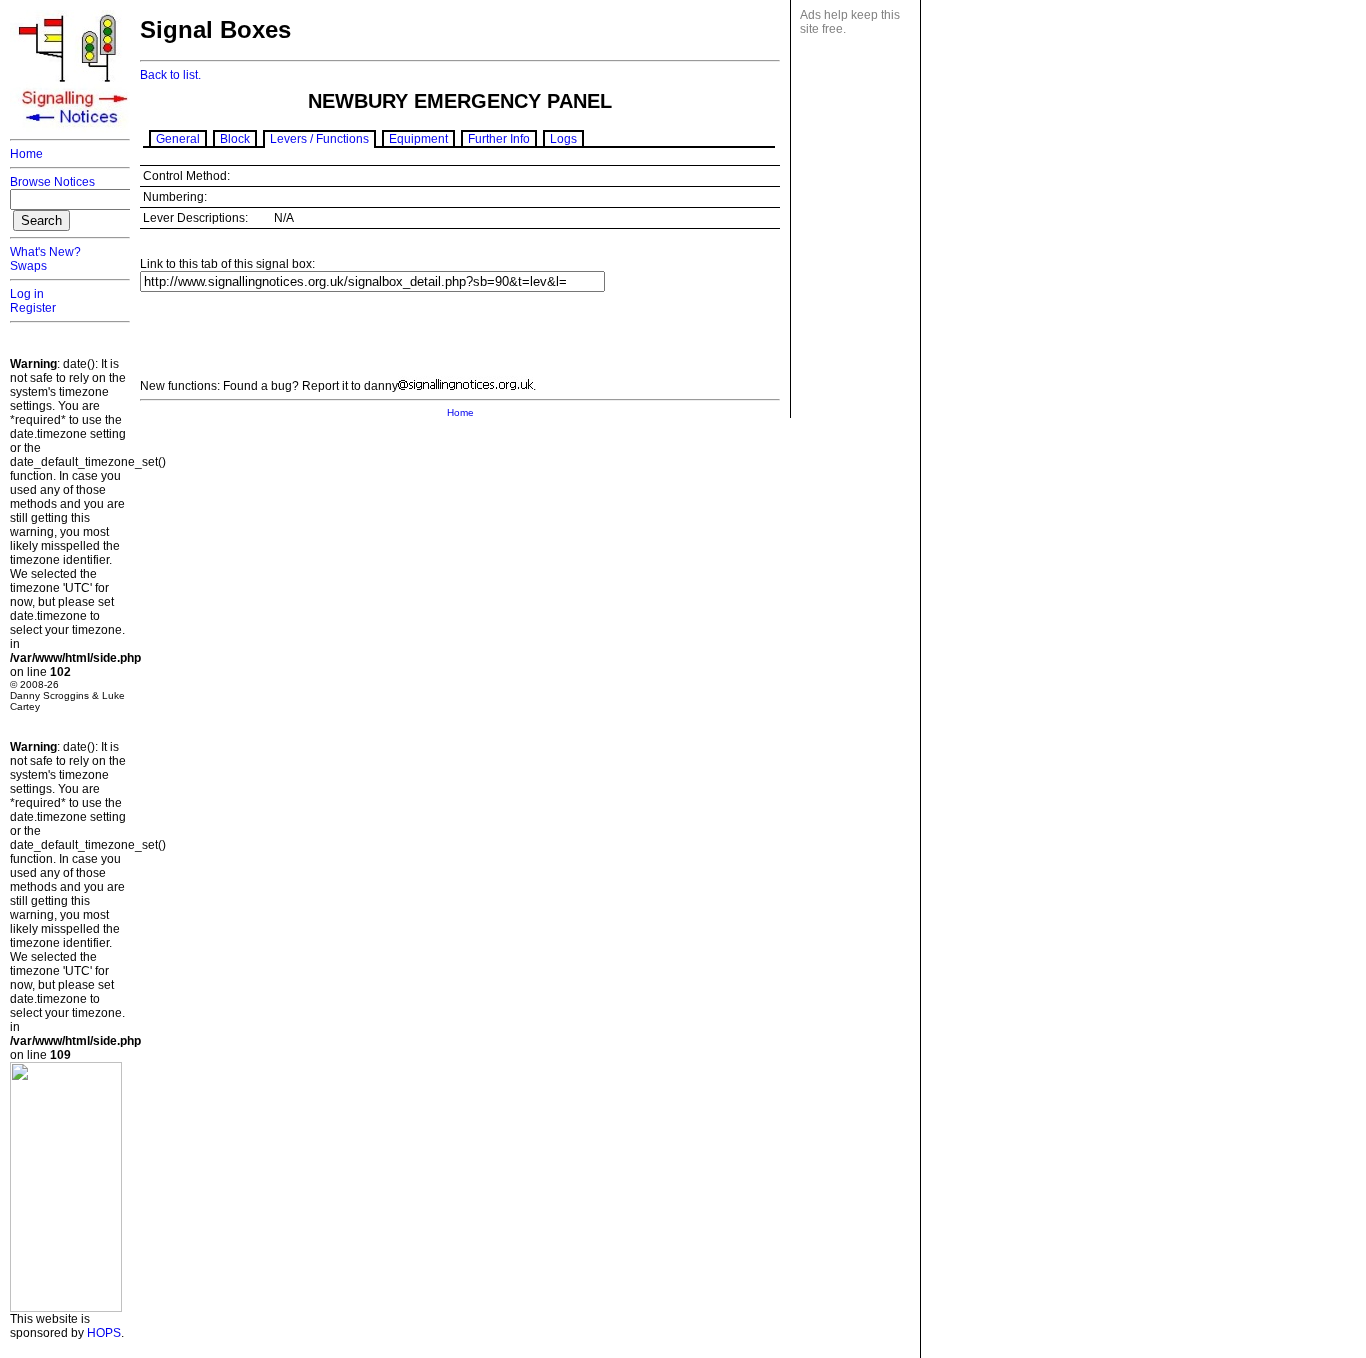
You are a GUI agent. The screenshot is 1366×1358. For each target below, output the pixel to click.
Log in (27, 294)
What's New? (45, 252)
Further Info (499, 139)
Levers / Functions (319, 139)
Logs (563, 139)
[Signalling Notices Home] (75, 129)
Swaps (28, 266)
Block (235, 139)
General (178, 139)
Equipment (418, 139)
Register (33, 308)
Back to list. (170, 75)
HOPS (104, 1333)
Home (26, 154)
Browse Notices (52, 182)
